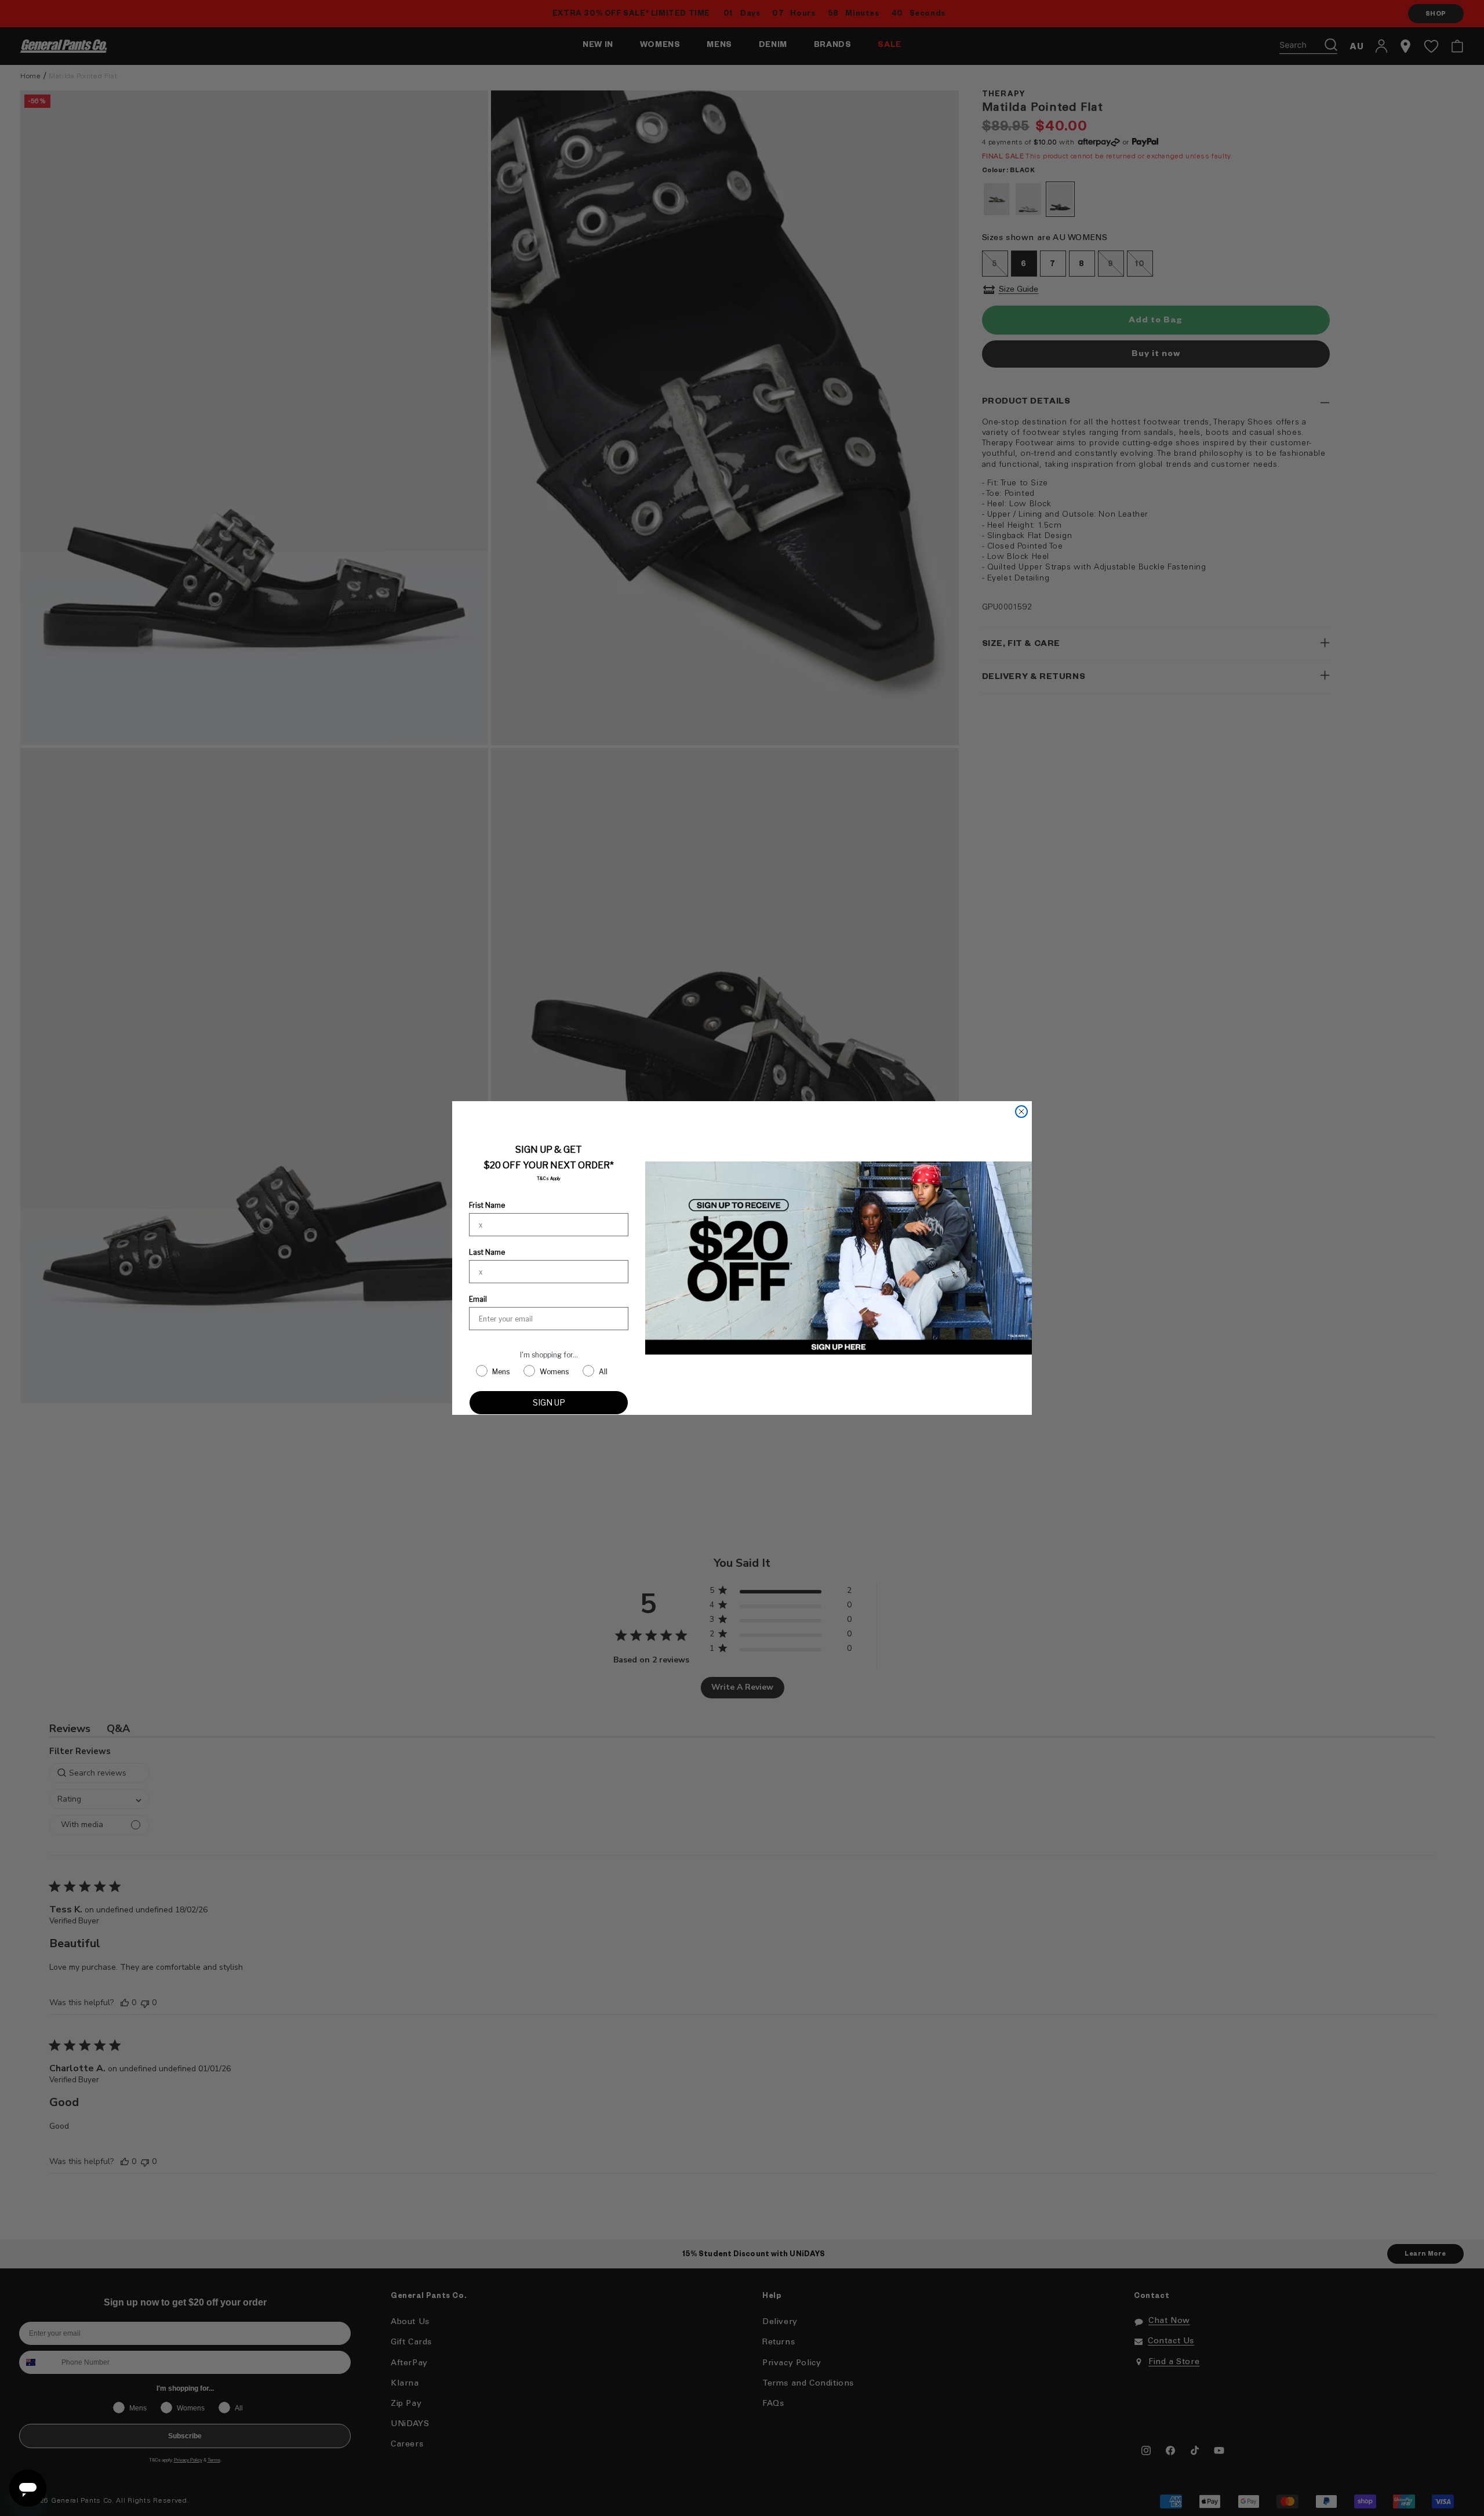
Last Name (487, 1252)
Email (478, 1299)
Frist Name (487, 1205)
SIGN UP (549, 1402)
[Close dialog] (1021, 1112)
